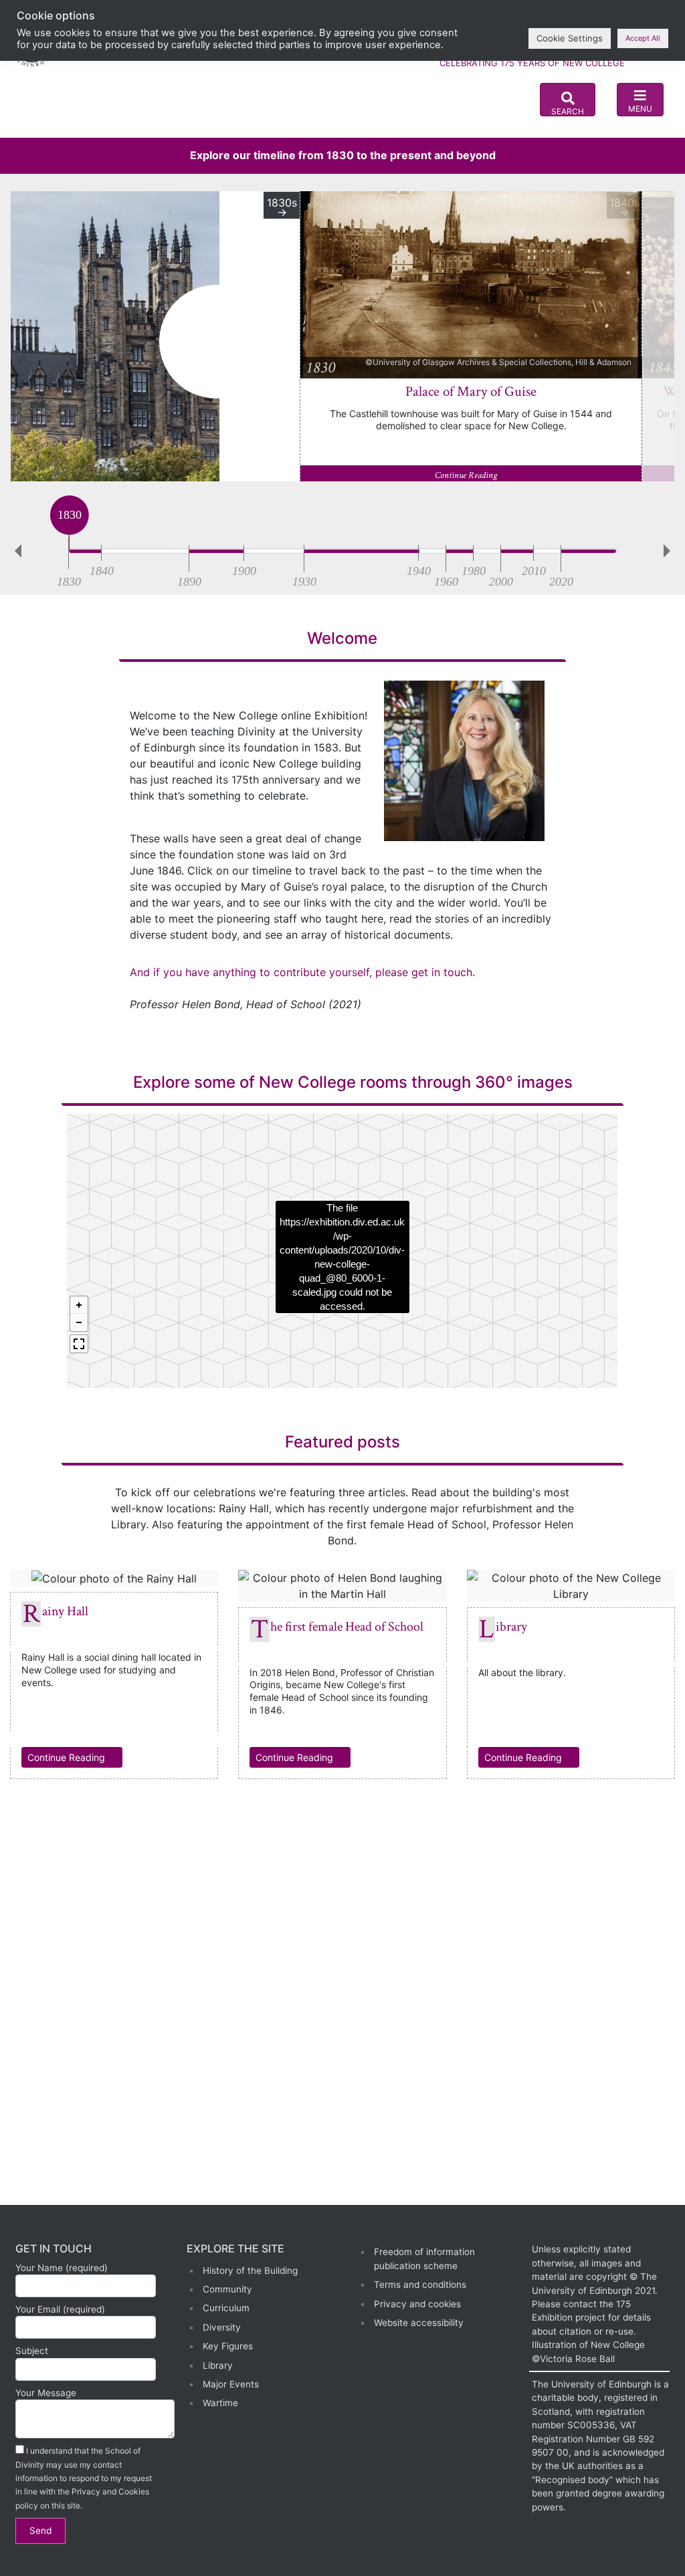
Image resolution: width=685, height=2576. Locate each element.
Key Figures (228, 2346)
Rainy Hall (65, 1611)
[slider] (69, 548)
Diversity (222, 2327)
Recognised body (572, 2480)
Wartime (220, 2403)
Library (511, 1627)
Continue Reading (467, 475)
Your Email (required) (60, 2309)
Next (670, 551)
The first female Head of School (347, 1627)
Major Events (231, 2384)
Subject (32, 2351)
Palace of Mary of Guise (471, 391)
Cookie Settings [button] (570, 38)
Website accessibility (419, 2323)
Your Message (46, 2393)
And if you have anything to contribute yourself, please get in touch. (302, 972)
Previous (15, 551)
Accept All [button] (643, 38)
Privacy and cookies (417, 2304)
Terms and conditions (420, 2285)
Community (227, 2289)
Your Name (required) (62, 2268)
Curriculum (226, 2308)
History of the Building (250, 2270)
